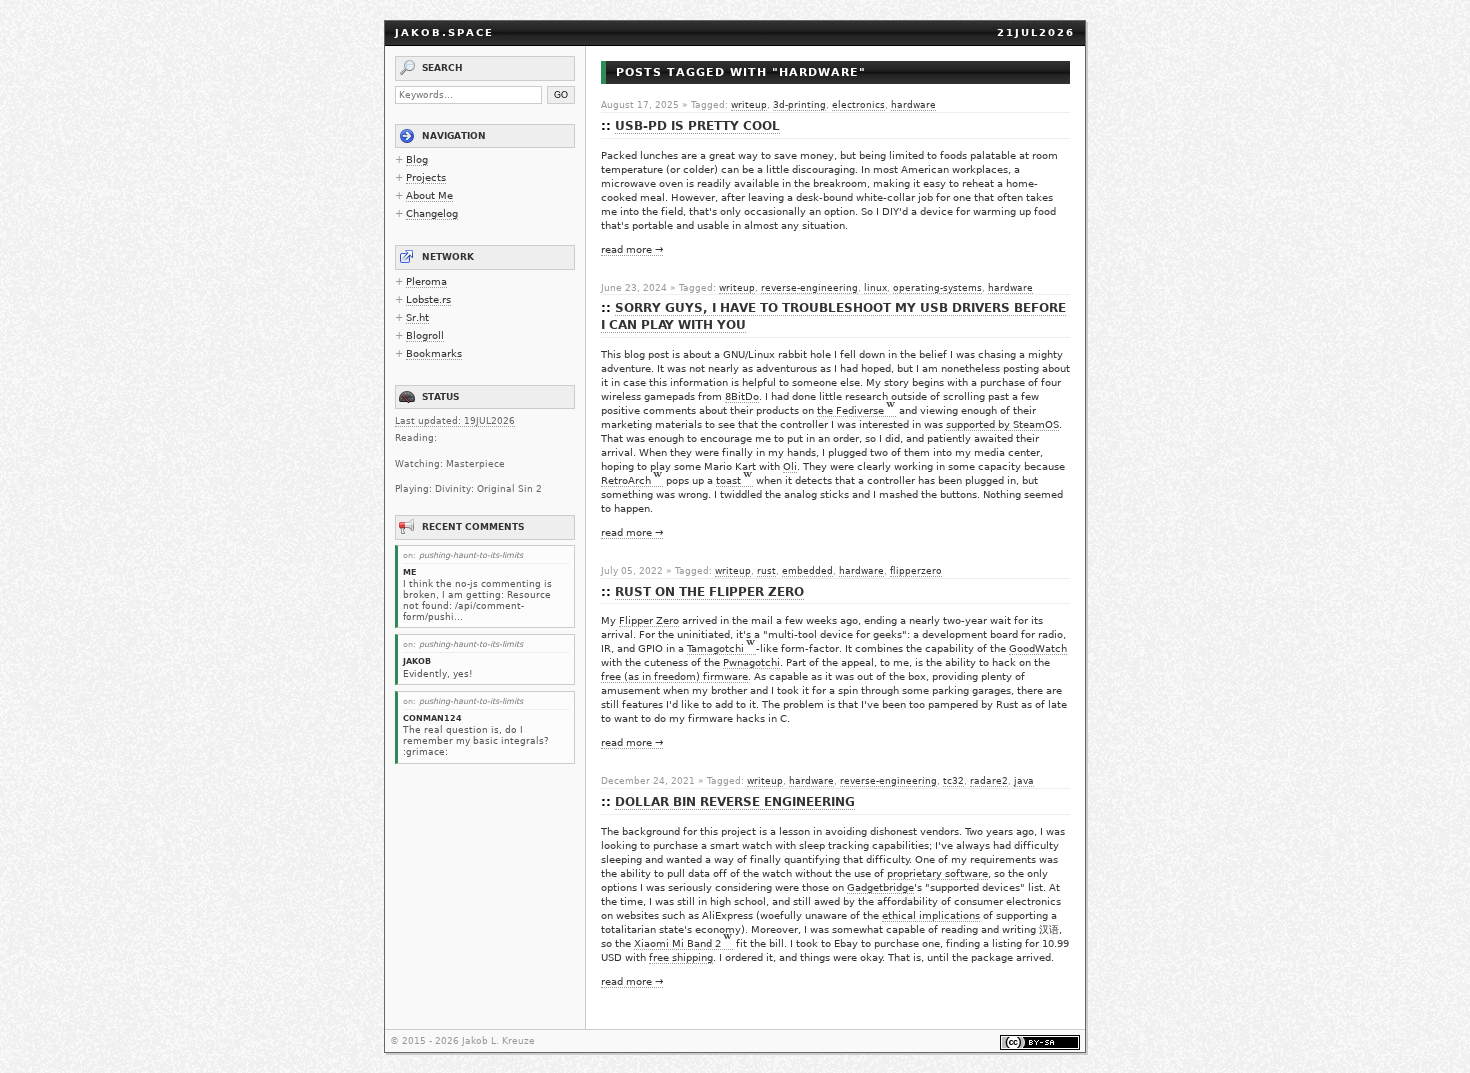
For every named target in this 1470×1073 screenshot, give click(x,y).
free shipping (681, 957)
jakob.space (444, 32)
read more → (632, 249)
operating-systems (937, 288)
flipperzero (916, 571)
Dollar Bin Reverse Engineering (735, 802)
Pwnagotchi (751, 662)
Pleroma (426, 281)
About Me (429, 195)
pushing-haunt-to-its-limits (471, 555)
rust (766, 571)
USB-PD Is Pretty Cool (697, 126)
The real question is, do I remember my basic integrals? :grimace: (476, 741)
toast (728, 480)
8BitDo (742, 396)
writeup (749, 105)
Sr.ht (417, 317)
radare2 (989, 781)
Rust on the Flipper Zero (709, 592)
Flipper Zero (649, 620)
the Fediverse (850, 410)
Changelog (432, 213)
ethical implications (931, 915)
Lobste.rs (428, 299)
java (1024, 781)
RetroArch (626, 480)
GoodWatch (1038, 648)
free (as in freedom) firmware (674, 676)
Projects (426, 177)
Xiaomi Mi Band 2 (677, 943)
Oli (790, 466)
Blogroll (425, 335)
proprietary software (937, 873)
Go (561, 95)
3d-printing (799, 105)
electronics (858, 105)
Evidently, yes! (438, 674)
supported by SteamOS (1002, 424)
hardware (913, 105)
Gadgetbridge (880, 887)
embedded (807, 571)
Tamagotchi (715, 648)
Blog (417, 159)
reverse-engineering (809, 288)
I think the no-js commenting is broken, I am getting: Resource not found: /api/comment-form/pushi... (477, 600)
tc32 (953, 781)
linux (875, 288)
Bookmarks (434, 353)
